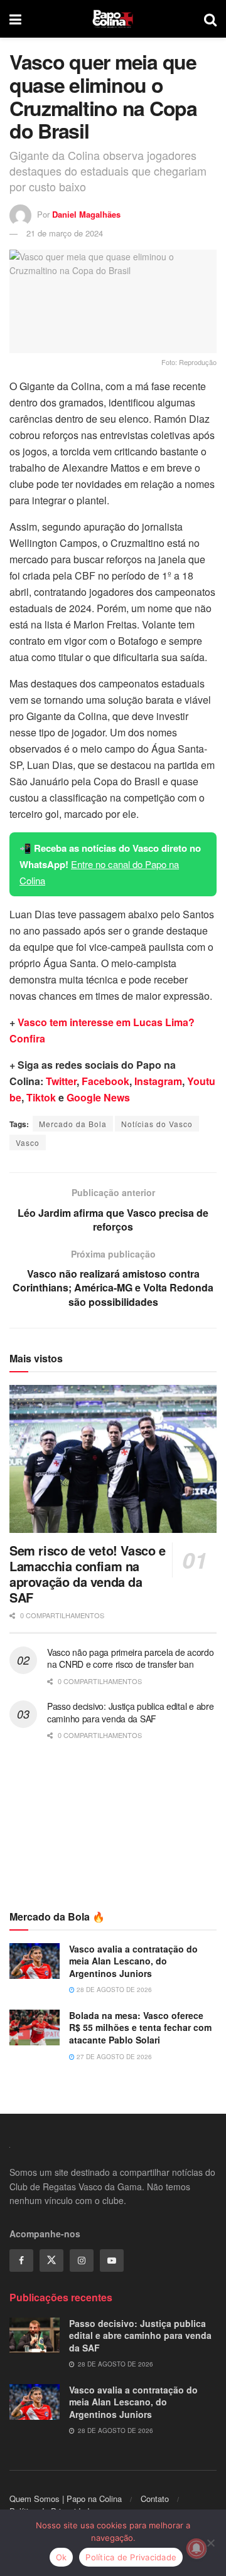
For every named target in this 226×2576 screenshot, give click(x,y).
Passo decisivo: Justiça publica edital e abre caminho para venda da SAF (130, 1712)
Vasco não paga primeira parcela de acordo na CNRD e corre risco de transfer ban (131, 1658)
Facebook (105, 1081)
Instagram (158, 1081)
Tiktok (41, 1097)
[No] (210, 2543)
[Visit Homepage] (113, 19)
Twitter (61, 1081)
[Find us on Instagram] (82, 2261)
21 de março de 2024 (65, 233)
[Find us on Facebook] (21, 2261)
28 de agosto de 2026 (113, 1990)
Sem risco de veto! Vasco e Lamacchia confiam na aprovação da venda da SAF (88, 1574)
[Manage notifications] (196, 2548)
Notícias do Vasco (157, 1124)
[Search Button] (210, 19)
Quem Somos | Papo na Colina (66, 2499)
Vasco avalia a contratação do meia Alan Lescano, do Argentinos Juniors (133, 1961)
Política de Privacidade (131, 2557)
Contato (155, 2499)
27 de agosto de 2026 (113, 2057)
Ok (62, 2557)
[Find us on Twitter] (51, 2261)
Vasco (28, 1142)
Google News (98, 1097)
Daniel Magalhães (86, 214)
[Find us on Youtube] (112, 2261)
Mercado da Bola (73, 1124)
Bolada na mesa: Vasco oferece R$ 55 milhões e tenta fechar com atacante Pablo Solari (140, 2027)
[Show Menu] (15, 19)
